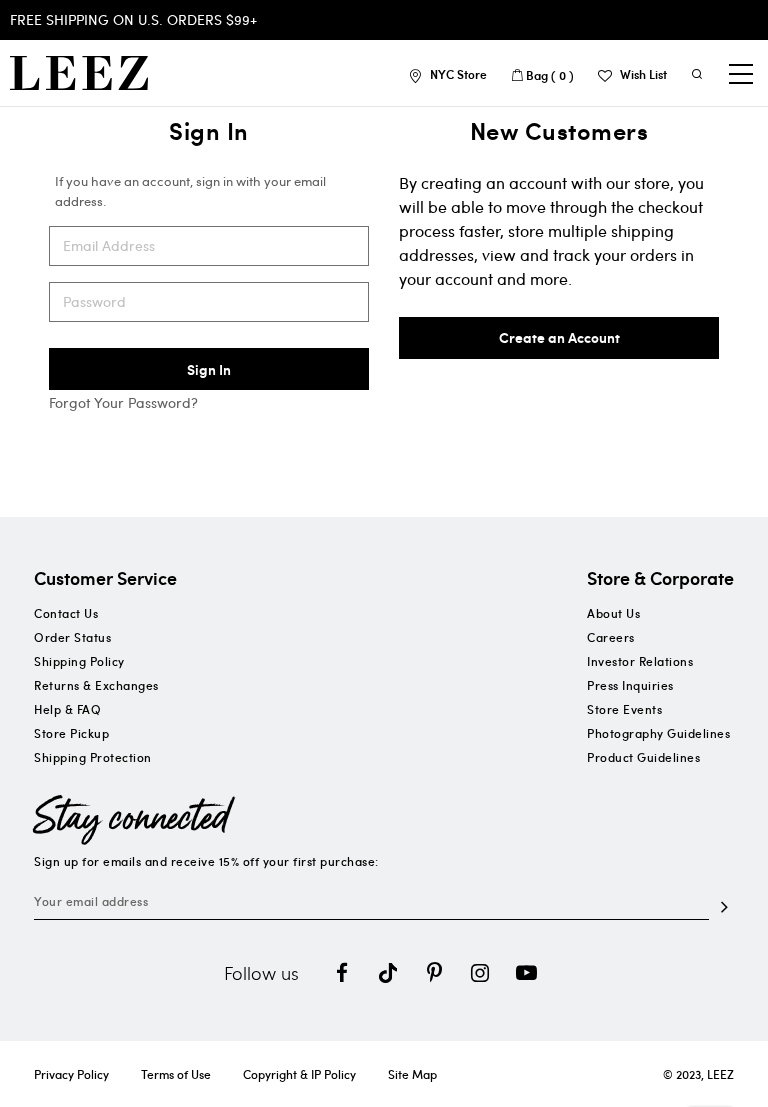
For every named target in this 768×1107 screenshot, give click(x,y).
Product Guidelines (643, 757)
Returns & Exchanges (96, 685)
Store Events (624, 709)
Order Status (72, 637)
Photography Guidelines (658, 733)
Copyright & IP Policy (299, 1074)
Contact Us (66, 613)
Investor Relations (640, 661)
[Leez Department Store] (79, 73)
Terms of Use (176, 1074)
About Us (613, 613)
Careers (611, 637)
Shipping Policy (79, 661)
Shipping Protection (93, 757)
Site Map (412, 1074)
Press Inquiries (630, 685)
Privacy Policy (71, 1074)
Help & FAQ (67, 709)
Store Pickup (71, 733)
